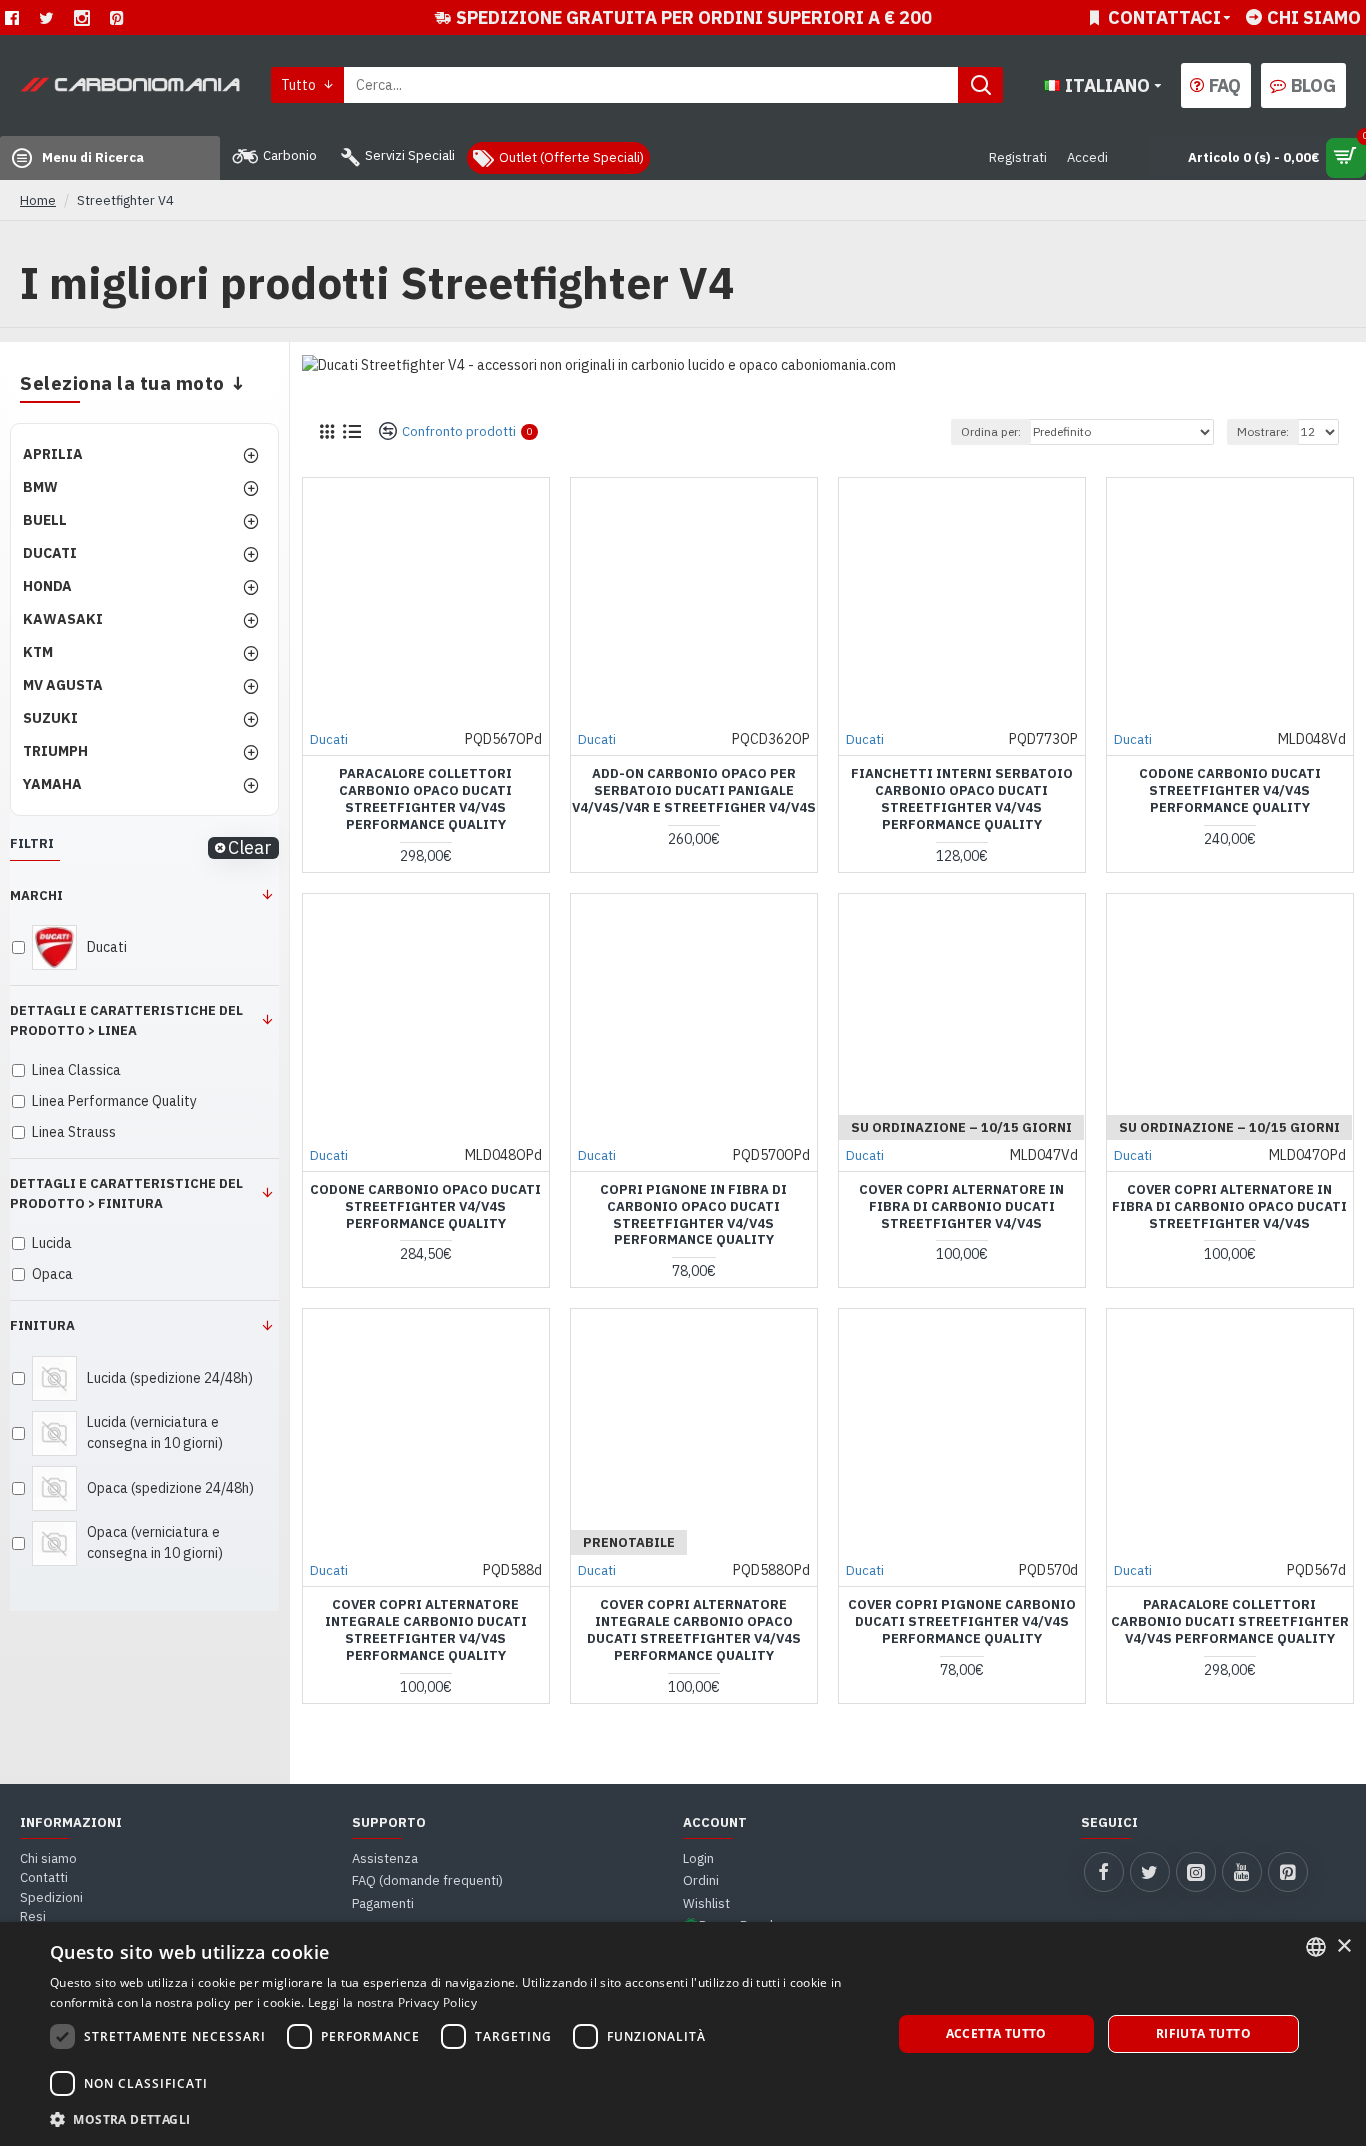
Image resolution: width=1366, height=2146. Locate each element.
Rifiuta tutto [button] (1203, 2033)
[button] (458, 2119)
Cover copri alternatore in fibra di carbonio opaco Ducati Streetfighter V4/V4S (1229, 1207)
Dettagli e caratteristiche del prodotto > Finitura (126, 1193)
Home (38, 200)
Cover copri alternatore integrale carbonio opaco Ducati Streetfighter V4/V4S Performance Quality (694, 1630)
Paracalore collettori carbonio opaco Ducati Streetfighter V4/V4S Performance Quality (425, 799)
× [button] (1343, 1946)
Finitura (42, 1325)
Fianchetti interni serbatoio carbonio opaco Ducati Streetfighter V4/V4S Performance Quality (962, 799)
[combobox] (1316, 1947)
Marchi (36, 895)
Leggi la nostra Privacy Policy (392, 2002)
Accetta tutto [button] (996, 2033)
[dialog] (683, 2034)
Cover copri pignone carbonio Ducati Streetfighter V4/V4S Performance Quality (962, 1622)
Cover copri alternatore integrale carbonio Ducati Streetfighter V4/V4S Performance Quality (426, 1630)
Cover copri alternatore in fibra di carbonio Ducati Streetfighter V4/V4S (961, 1207)
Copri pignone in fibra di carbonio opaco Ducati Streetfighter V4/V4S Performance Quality (693, 1215)
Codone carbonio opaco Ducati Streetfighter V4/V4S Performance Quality (425, 1207)
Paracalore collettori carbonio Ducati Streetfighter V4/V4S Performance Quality (1230, 1622)
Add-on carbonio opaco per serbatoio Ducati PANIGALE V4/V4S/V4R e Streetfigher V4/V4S (694, 791)
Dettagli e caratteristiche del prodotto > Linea (126, 1020)
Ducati (329, 739)
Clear (250, 848)
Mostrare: (1263, 431)
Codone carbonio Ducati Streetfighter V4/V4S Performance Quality (1230, 791)
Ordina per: (991, 431)
